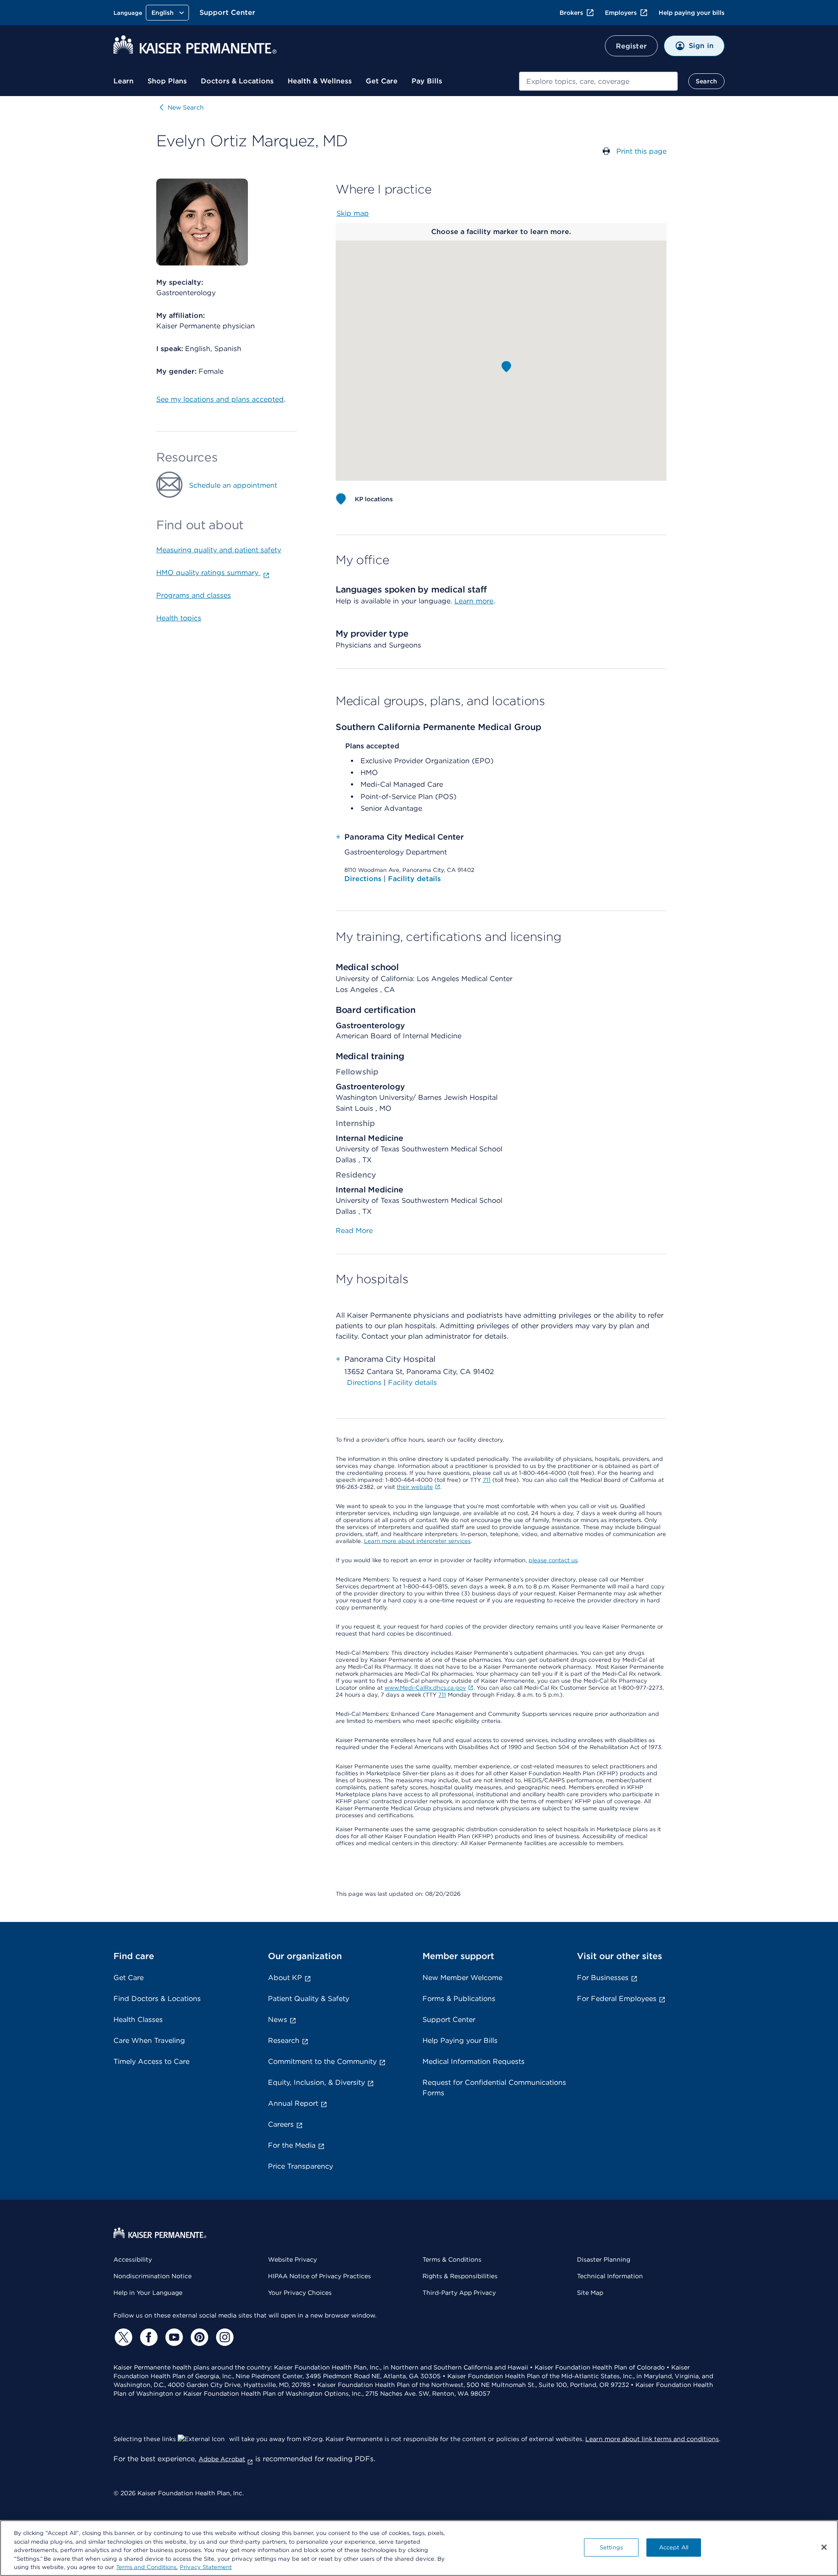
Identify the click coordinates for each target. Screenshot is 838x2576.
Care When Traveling (149, 2040)
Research (284, 2040)
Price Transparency (301, 2166)
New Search (186, 107)
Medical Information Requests (474, 2061)
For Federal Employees (617, 1999)
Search (706, 81)
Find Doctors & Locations (157, 1999)
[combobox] (598, 81)
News (278, 2020)
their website (415, 1487)
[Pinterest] (198, 2337)
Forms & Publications (459, 1999)
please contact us (553, 1560)
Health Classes (138, 2020)
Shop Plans (167, 81)
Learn (124, 81)
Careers (281, 2124)
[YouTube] (173, 2337)
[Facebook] (148, 2337)
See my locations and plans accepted (220, 399)
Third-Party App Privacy (459, 2293)
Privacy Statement (206, 2567)
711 (487, 1480)
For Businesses (603, 1978)
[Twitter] (122, 2337)
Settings (611, 2547)
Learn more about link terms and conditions (652, 2439)
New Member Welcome (462, 1978)
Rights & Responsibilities (460, 2276)
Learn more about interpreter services (417, 1541)
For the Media (292, 2145)
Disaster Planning (604, 2259)
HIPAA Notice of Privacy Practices (319, 2276)
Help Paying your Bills (460, 2040)
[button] (506, 367)
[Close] (824, 2547)
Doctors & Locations (237, 81)
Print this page (641, 151)
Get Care (382, 81)
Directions (364, 879)
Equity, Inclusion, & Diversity (316, 2082)
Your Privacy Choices (300, 2293)
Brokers (571, 13)
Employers (621, 13)
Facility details (414, 879)
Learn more (474, 601)
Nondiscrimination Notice (153, 2276)
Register (631, 46)
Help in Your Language (148, 2293)
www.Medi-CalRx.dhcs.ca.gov (425, 1688)
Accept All (674, 2547)
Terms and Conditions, (147, 2567)
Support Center (227, 12)
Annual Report (293, 2103)
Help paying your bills (692, 13)
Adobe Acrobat (222, 2459)
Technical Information (610, 2276)
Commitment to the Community (322, 2061)
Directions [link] (364, 1383)
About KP (285, 1978)
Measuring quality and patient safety (219, 550)
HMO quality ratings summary (208, 573)
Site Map (590, 2293)
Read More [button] (354, 1231)
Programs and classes (194, 595)
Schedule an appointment (233, 485)
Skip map (353, 213)
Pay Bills (427, 81)
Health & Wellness (320, 81)
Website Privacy (292, 2259)
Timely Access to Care (151, 2061)
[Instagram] (223, 2337)
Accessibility (133, 2259)
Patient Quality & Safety (309, 1999)
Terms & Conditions (452, 2259)
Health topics (179, 618)
